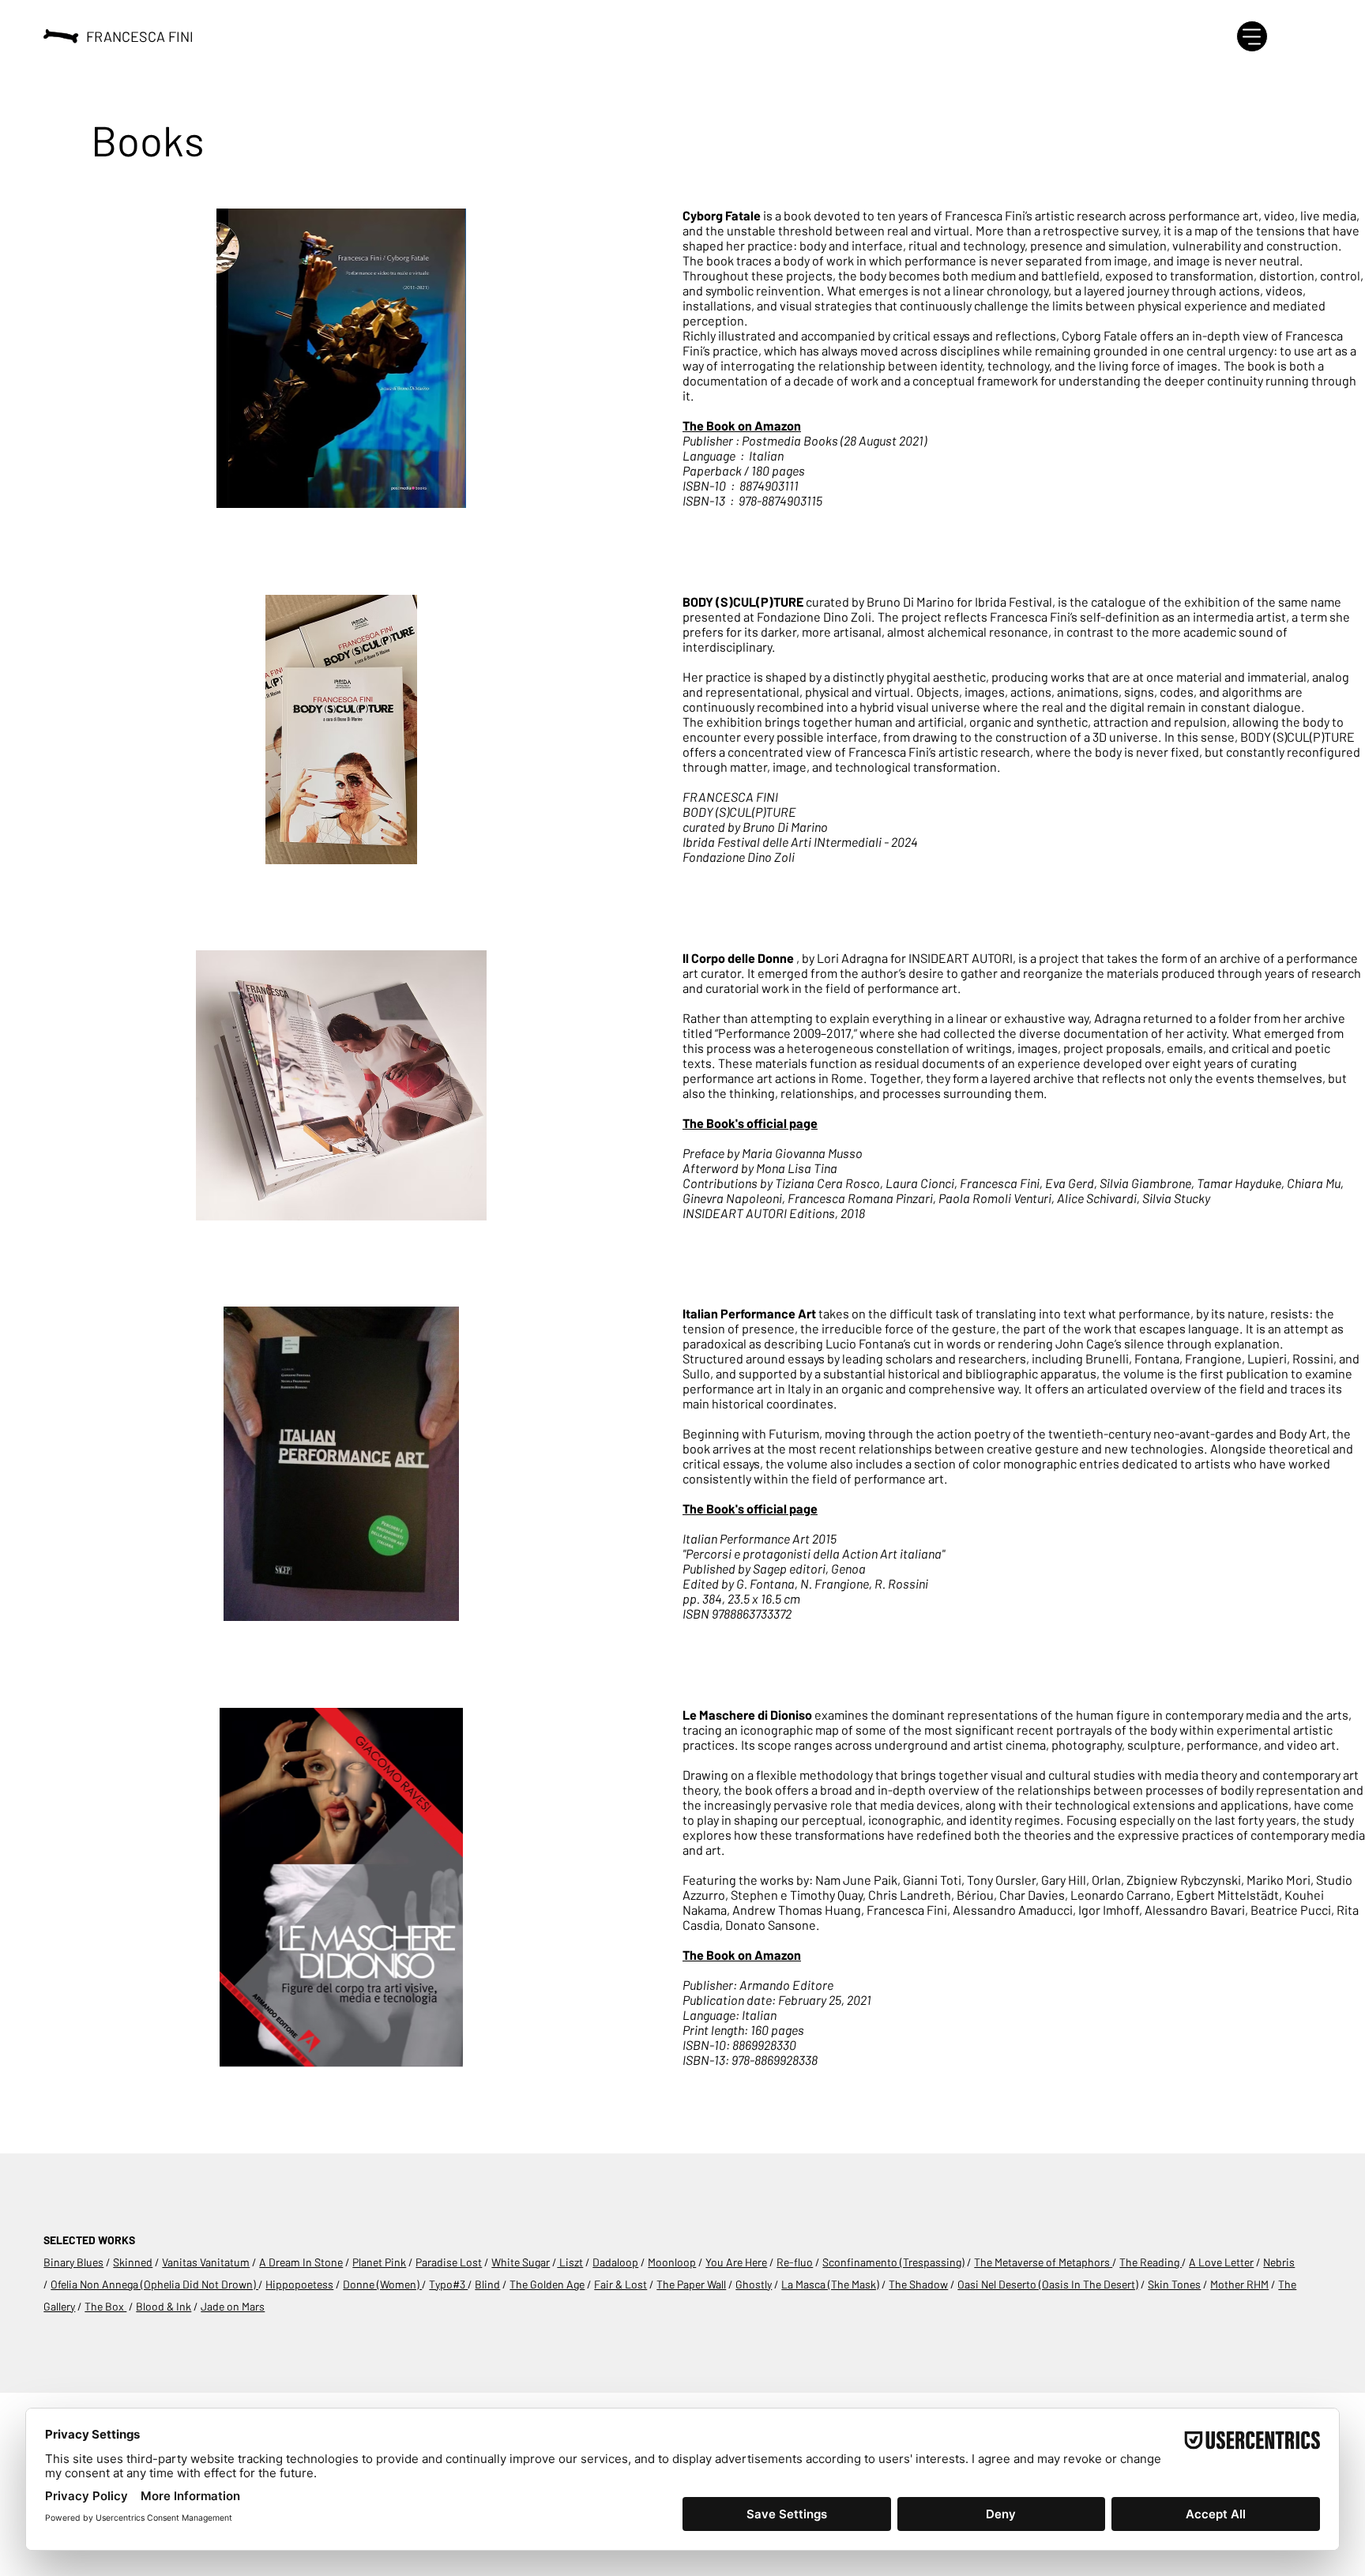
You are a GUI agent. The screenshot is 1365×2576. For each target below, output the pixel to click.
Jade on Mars (233, 2306)
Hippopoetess (299, 2284)
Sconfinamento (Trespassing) (893, 2262)
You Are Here (736, 2262)
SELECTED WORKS (89, 2240)
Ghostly (754, 2284)
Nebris (1279, 2262)
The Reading (1151, 2262)
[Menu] (1252, 36)
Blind (487, 2284)
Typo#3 (448, 2284)
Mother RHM (1239, 2284)
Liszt (570, 2262)
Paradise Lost (449, 2262)
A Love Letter (1221, 2262)
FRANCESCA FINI (140, 36)
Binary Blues (73, 2262)
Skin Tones (1174, 2284)
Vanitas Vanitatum (206, 2262)
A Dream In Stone (301, 2262)
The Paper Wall (691, 2284)
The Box (105, 2306)
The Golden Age (547, 2284)
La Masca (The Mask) (830, 2284)
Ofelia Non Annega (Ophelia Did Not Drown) (154, 2284)
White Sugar (521, 2262)
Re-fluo (795, 2262)
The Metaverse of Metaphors (1043, 2262)
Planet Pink (379, 2262)
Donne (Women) (382, 2284)
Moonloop (672, 2262)
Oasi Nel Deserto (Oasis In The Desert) (1048, 2284)
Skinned (133, 2262)
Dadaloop (615, 2262)
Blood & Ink (164, 2306)
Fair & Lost (620, 2284)
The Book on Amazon (742, 425)
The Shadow (918, 2284)
